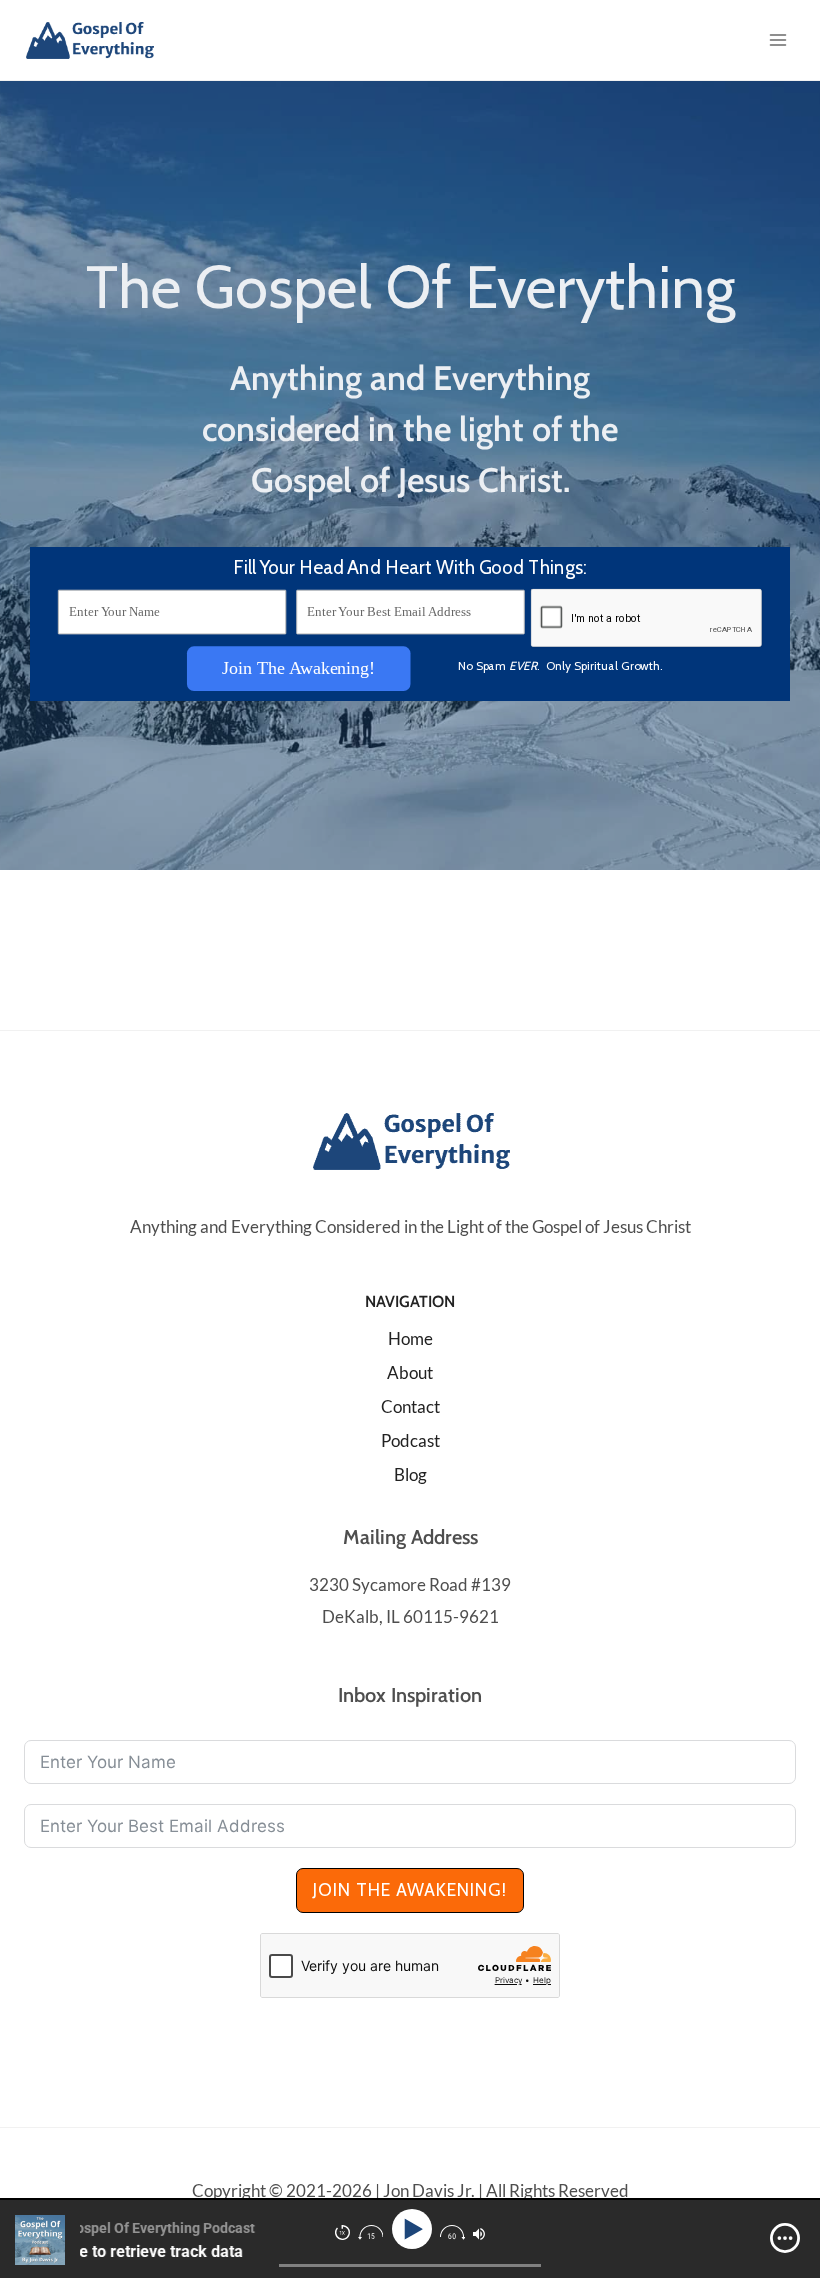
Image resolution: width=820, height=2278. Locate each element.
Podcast (410, 1440)
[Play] (414, 2229)
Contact (410, 1406)
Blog (410, 1474)
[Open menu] (777, 39)
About (410, 1372)
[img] (785, 2238)
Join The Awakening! (298, 668)
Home (410, 1338)
